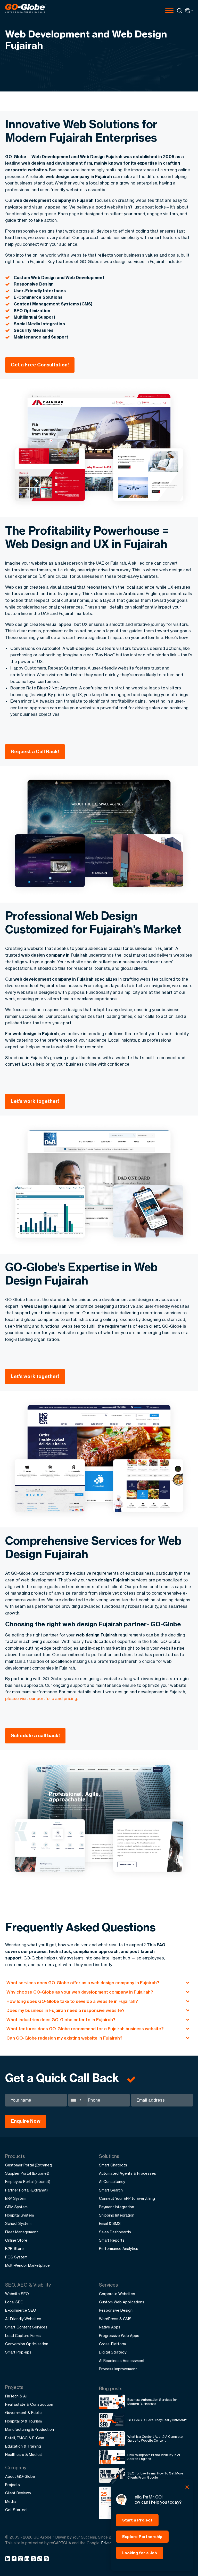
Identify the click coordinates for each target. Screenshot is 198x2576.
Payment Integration (117, 2207)
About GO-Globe (20, 2476)
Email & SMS (110, 2223)
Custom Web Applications (122, 2302)
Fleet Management (22, 2232)
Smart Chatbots (113, 2165)
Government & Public (23, 2413)
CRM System (16, 2207)
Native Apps (110, 2327)
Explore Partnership (142, 2537)
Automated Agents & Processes (127, 2173)
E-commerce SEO (21, 2310)
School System (18, 2223)
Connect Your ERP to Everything (127, 2198)
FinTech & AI (16, 2396)
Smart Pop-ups (18, 2352)
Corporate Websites (117, 2294)
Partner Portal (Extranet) (26, 2190)
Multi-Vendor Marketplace (27, 2265)
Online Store (16, 2240)
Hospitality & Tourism (23, 2421)
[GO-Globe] (26, 8)
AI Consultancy (112, 2182)
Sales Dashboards (115, 2232)
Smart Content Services (26, 2327)
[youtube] (28, 2560)
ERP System (16, 2198)
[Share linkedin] (8, 2560)
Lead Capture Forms (23, 2336)
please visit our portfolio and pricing (41, 1698)
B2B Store (14, 2248)
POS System (16, 2257)
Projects (13, 2485)
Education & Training (23, 2446)
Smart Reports (112, 2240)
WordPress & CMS (115, 2319)
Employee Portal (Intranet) (28, 2182)
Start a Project (137, 2520)
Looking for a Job (140, 2553)
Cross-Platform (112, 2344)
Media (10, 2501)
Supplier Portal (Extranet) (27, 2173)
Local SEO (14, 2302)
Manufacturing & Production (30, 2429)
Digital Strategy (113, 2352)
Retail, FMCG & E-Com (25, 2438)
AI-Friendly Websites (23, 2319)
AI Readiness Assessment (122, 2361)
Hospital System (19, 2215)
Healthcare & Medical (24, 2454)
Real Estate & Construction (29, 2404)
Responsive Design (116, 2310)
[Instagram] (21, 2560)
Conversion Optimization (27, 2344)
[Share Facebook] (15, 2560)
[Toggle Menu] (169, 10)
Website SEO (17, 2294)
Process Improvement (118, 2369)
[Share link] (40, 2559)
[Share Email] (47, 2560)
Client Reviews (18, 2493)
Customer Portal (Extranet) (29, 2165)
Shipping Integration (117, 2215)
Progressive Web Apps (119, 2336)
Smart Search (111, 2190)
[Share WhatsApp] (34, 2560)
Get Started (16, 2510)
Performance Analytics (119, 2248)
